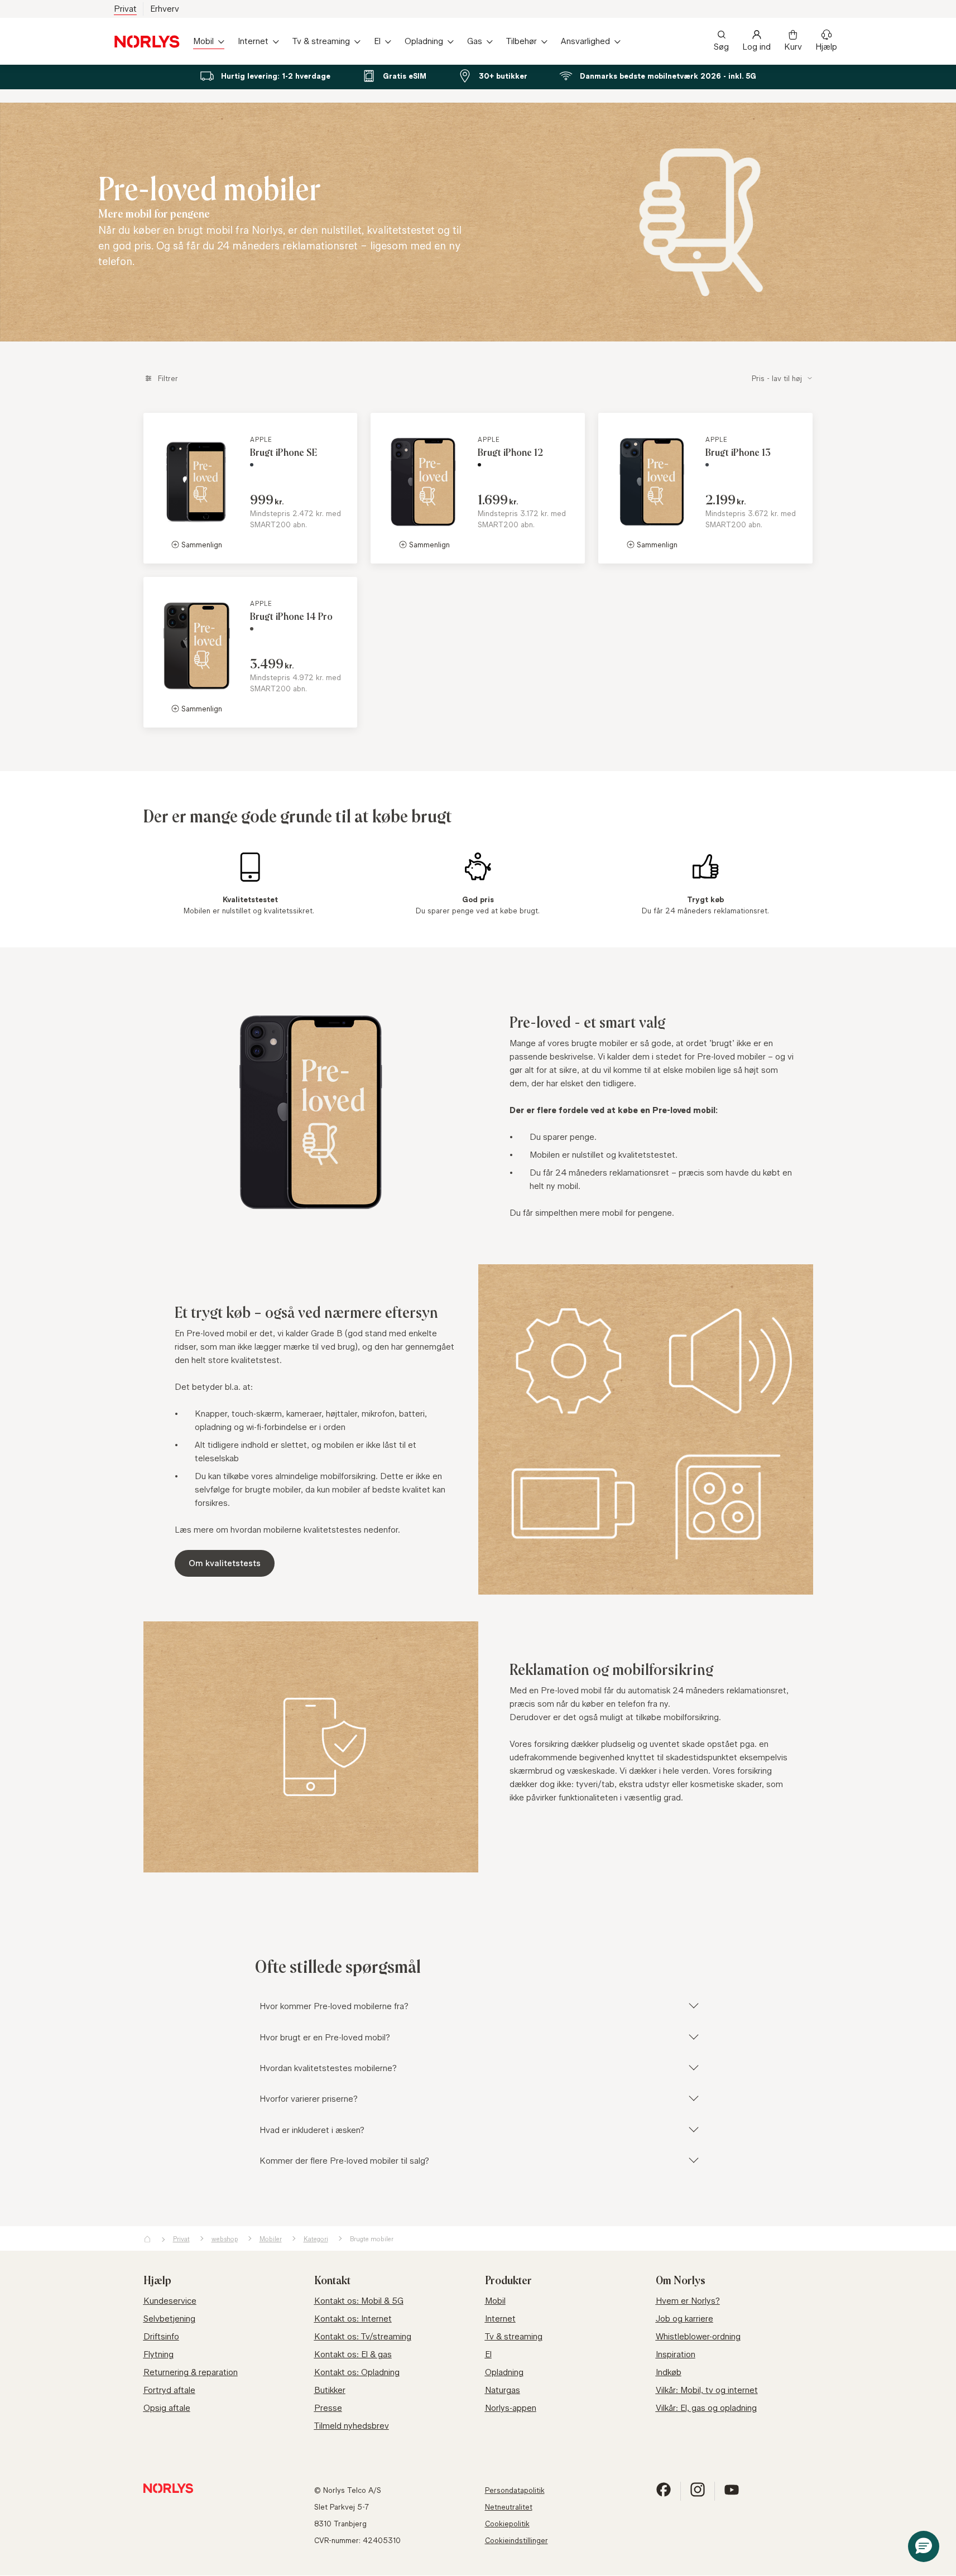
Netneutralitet (509, 2507)
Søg (721, 47)
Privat (125, 9)
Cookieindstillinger (517, 2540)
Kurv (793, 47)
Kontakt (332, 2281)
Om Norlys (681, 2281)
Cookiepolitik (507, 2524)
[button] (924, 2546)
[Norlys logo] (147, 42)
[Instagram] (698, 2494)
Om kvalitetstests (225, 1563)
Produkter (508, 2281)
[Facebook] (664, 2494)
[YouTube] (732, 2494)
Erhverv (165, 9)
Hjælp (826, 47)
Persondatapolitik (515, 2490)
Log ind (756, 47)
